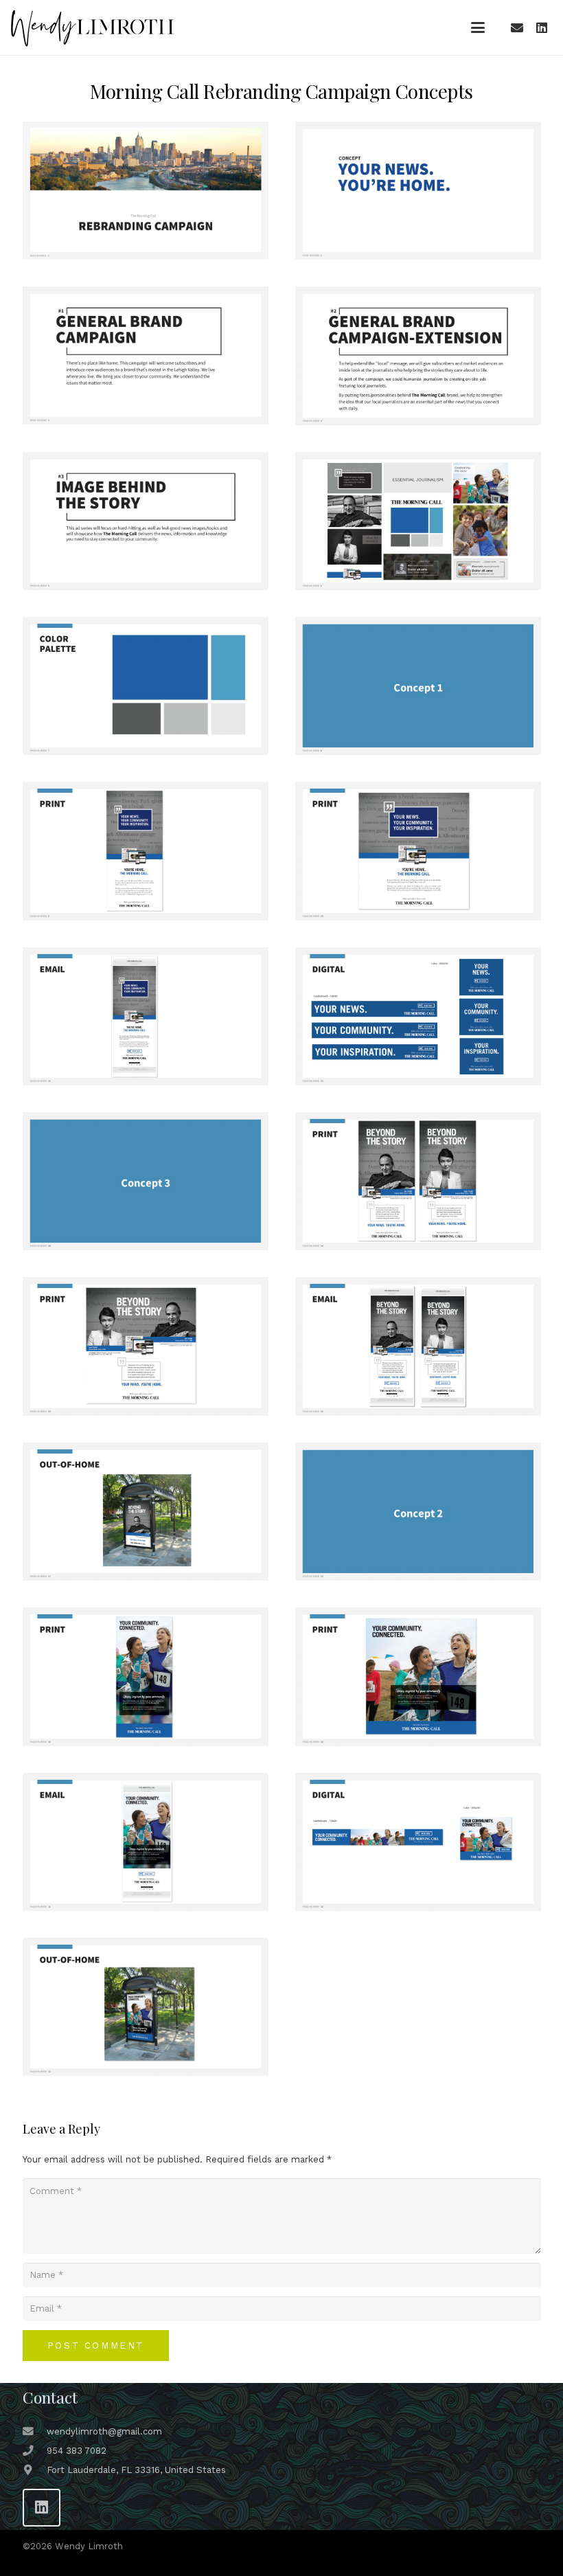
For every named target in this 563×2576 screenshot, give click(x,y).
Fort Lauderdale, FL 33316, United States (136, 2470)
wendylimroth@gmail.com (104, 2431)
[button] (478, 27)
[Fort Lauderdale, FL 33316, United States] (35, 2470)
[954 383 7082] (35, 2451)
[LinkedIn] (542, 27)
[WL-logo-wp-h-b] (92, 28)
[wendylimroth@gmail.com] (35, 2432)
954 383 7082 (77, 2451)
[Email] (517, 27)
